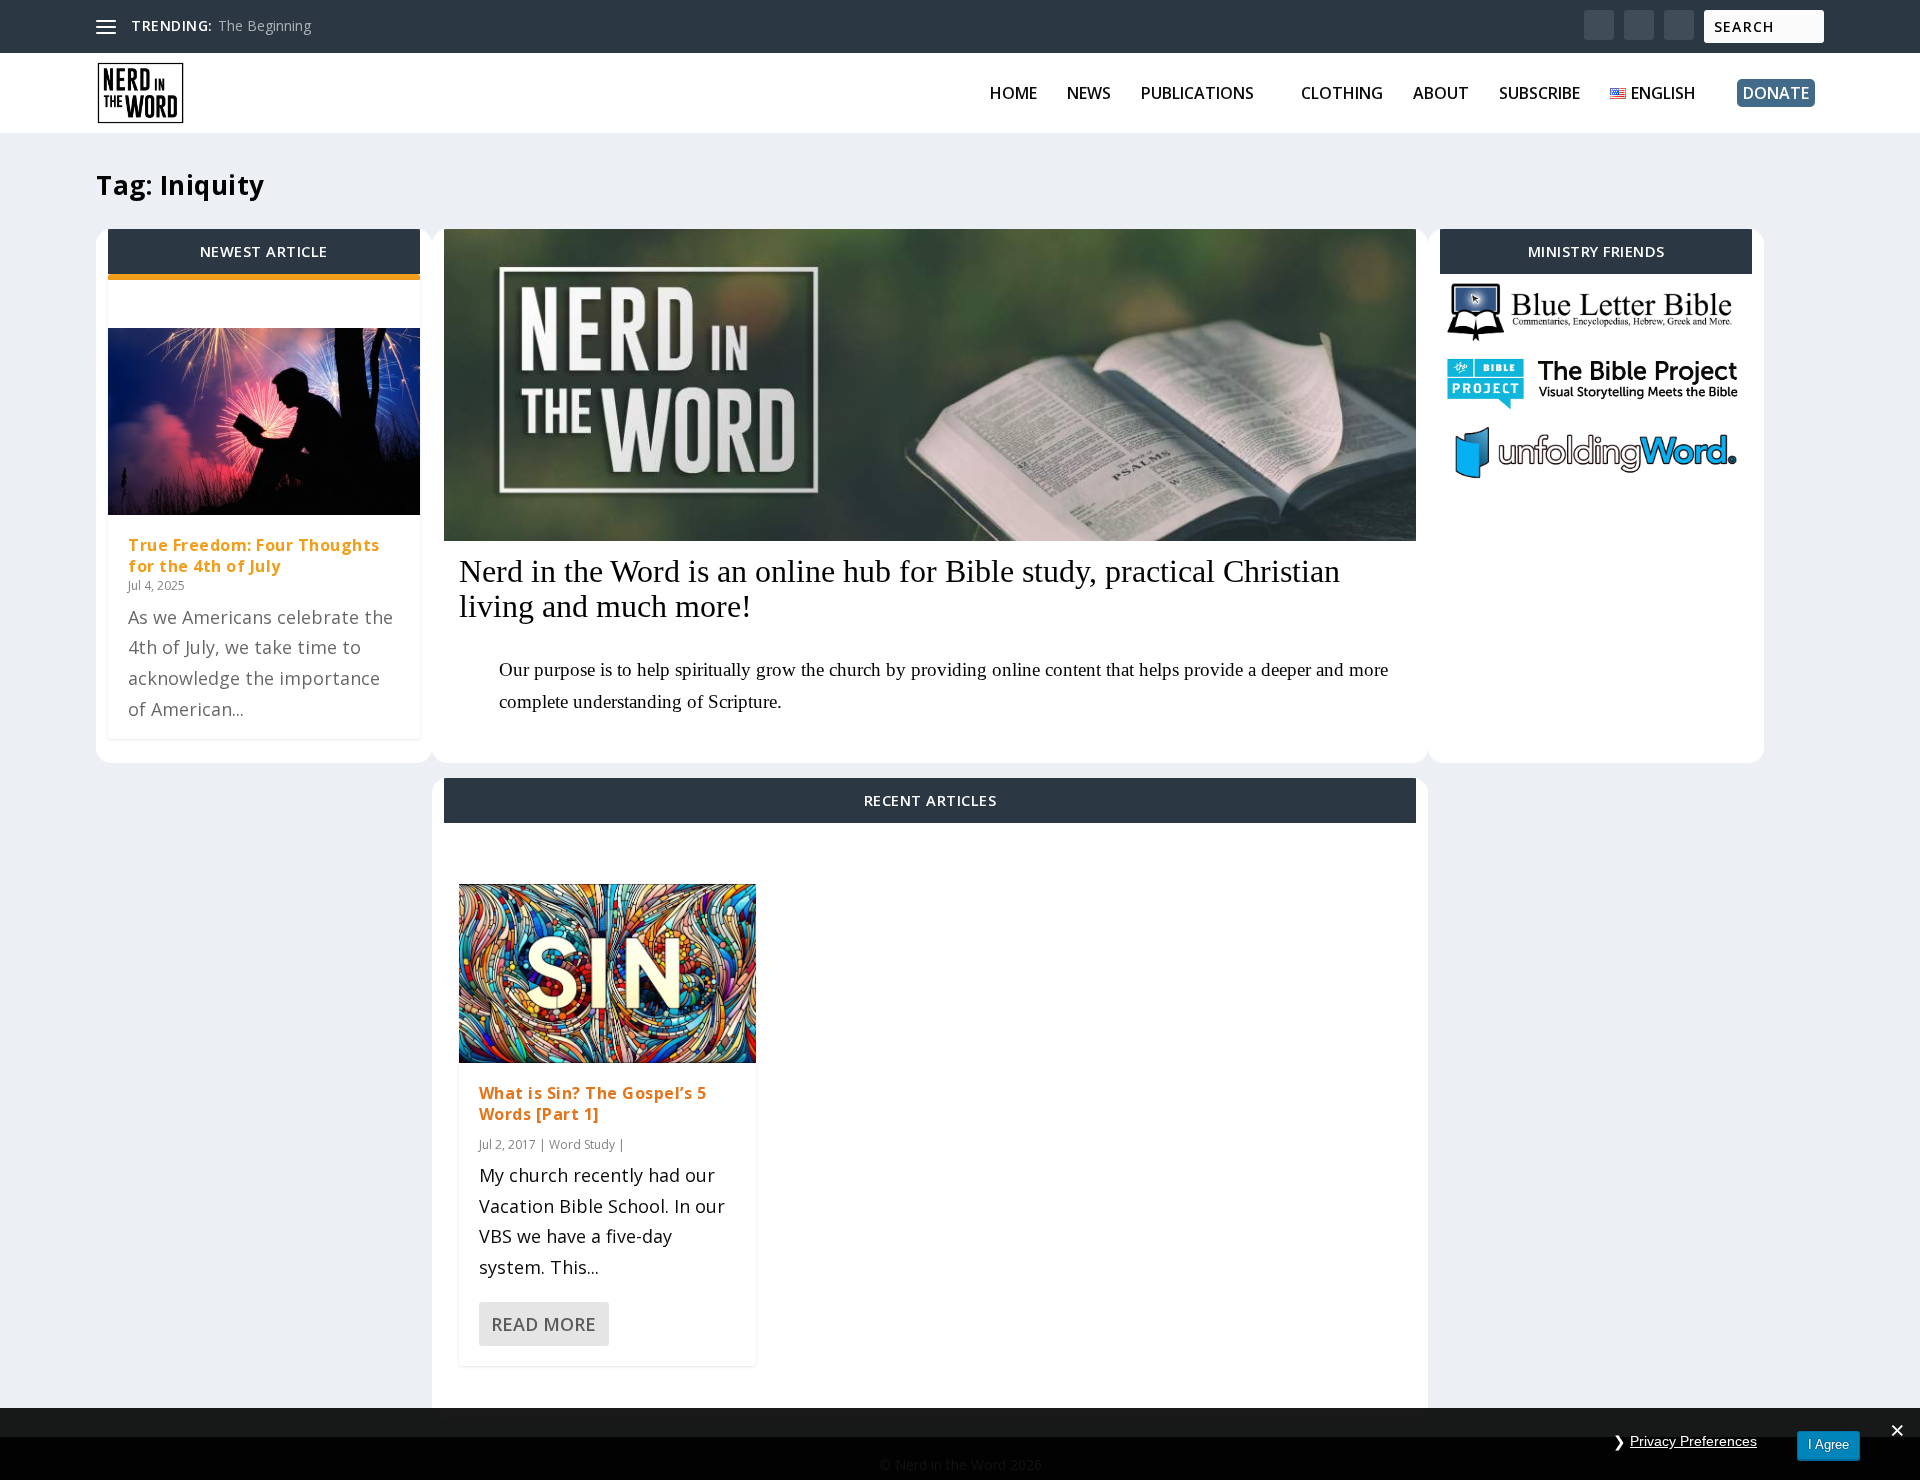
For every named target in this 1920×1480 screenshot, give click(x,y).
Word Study (582, 1144)
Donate (1776, 93)
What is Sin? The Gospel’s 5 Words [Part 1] (593, 1103)
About (1441, 94)
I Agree (1828, 1444)
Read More (543, 1324)
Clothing (1342, 94)
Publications (1197, 94)
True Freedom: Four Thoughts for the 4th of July (254, 555)
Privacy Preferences (1693, 1441)
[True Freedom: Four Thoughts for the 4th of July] (264, 421)
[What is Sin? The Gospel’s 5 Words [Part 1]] (608, 973)
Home (1013, 94)
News (1089, 94)
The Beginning (264, 25)
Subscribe (1539, 94)
